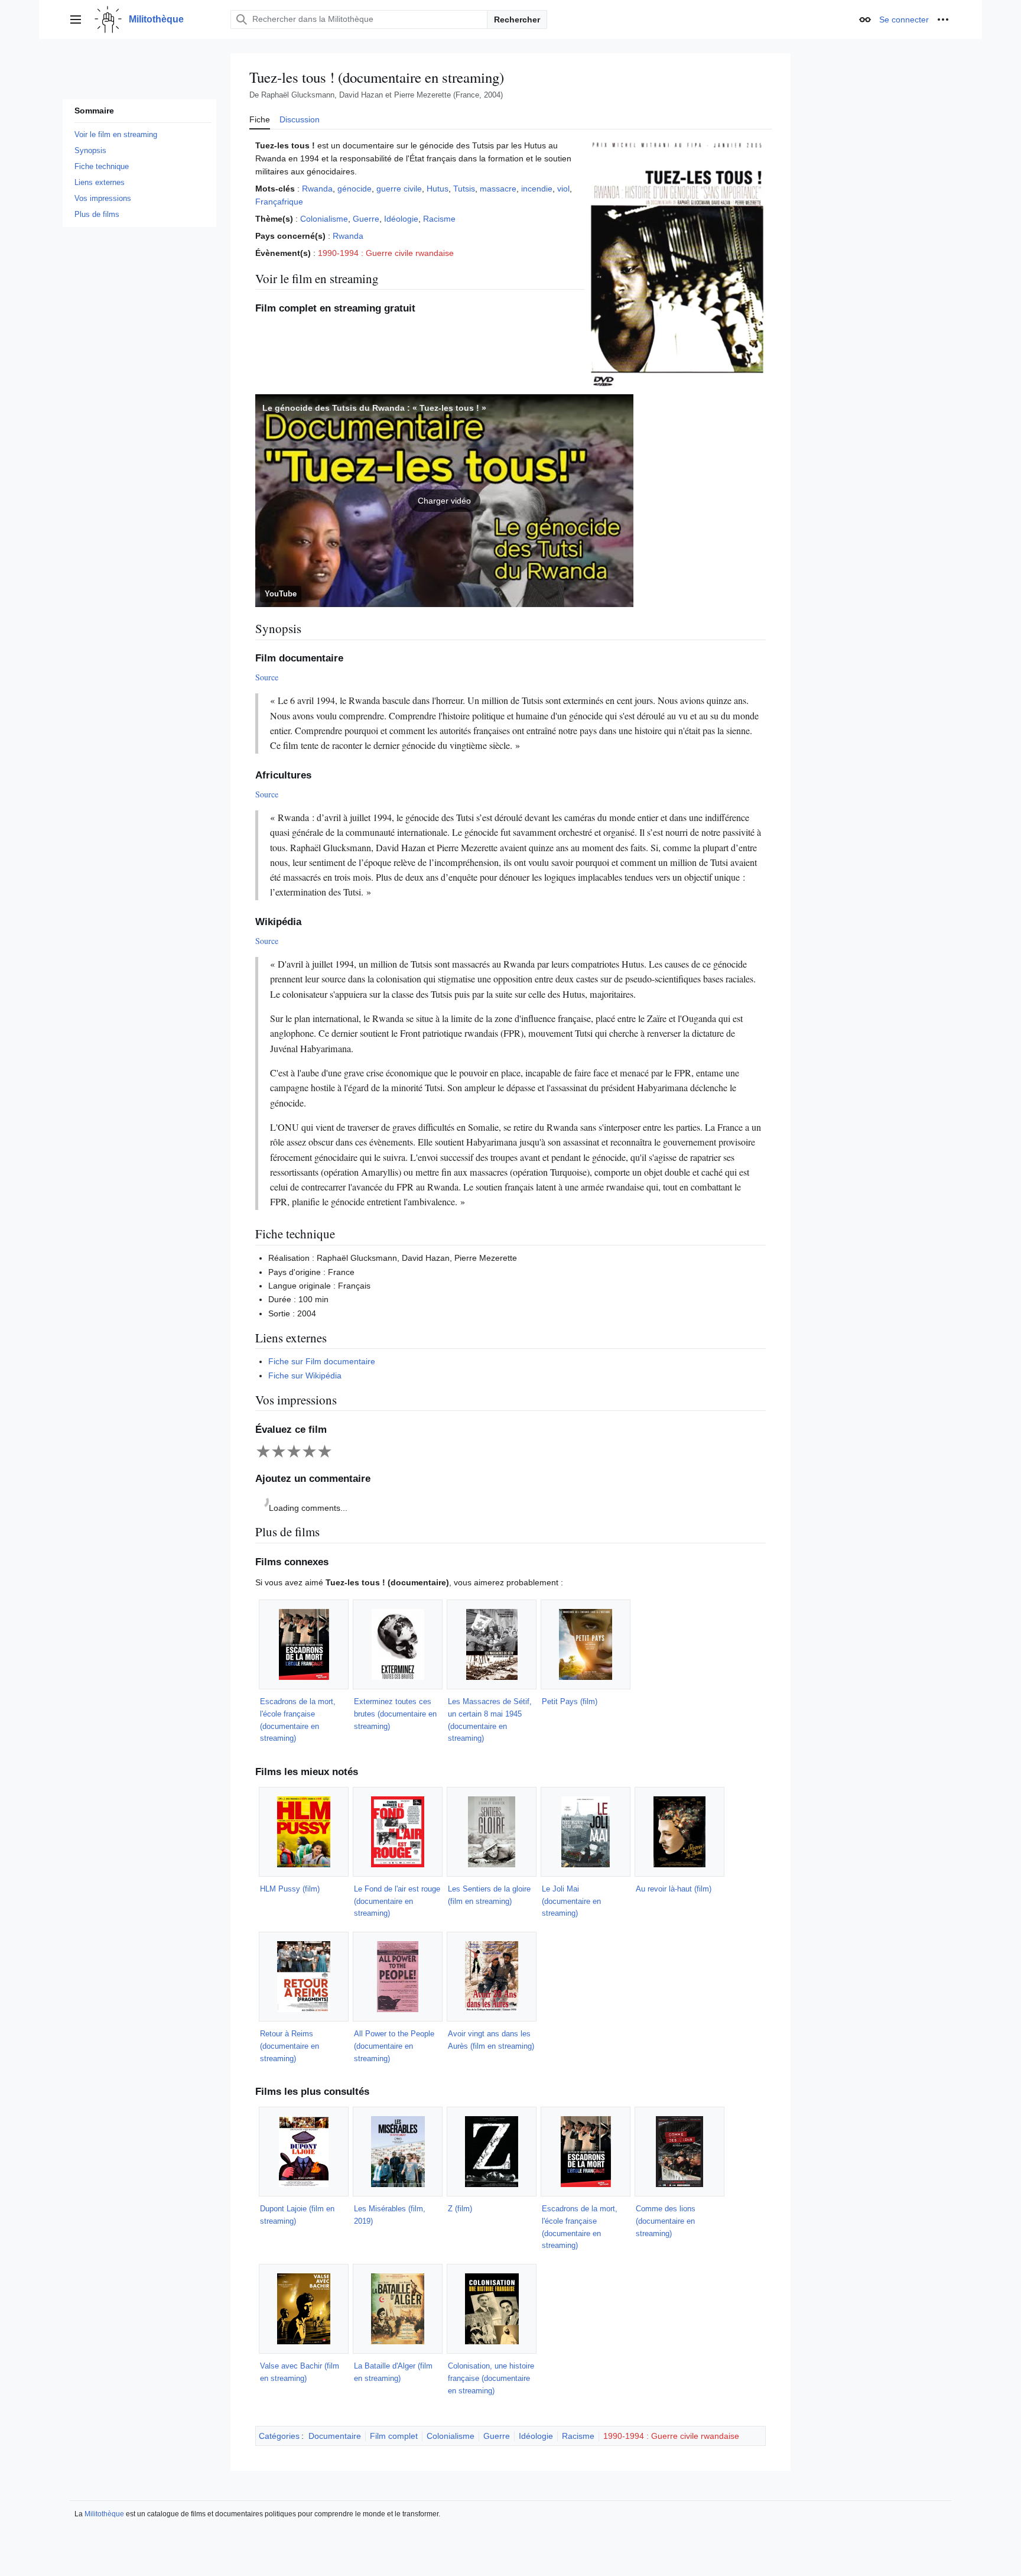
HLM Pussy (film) (290, 1889)
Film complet (394, 2436)
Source (267, 677)
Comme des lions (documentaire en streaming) (666, 2221)
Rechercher (517, 20)
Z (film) (460, 2209)
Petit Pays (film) (570, 1701)
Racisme (439, 219)
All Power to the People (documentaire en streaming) (394, 2046)
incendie (537, 189)
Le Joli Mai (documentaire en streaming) (571, 1901)
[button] (76, 20)
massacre (498, 189)
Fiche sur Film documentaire (322, 1361)
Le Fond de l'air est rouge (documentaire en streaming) (397, 1901)
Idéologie (401, 219)
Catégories (279, 2436)
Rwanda (317, 189)
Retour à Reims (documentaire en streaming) (290, 2046)
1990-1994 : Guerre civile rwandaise (386, 253)
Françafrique (279, 202)
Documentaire (335, 2436)
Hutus (438, 189)
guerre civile (399, 189)
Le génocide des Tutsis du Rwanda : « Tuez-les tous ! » (374, 408)
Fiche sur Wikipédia (305, 1375)
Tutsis (464, 189)
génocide (355, 189)
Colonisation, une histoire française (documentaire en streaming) (491, 2378)
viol (563, 189)
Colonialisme (324, 219)
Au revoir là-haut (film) (674, 1889)
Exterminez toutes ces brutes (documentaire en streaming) (395, 1714)
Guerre (366, 219)
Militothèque (104, 2514)
